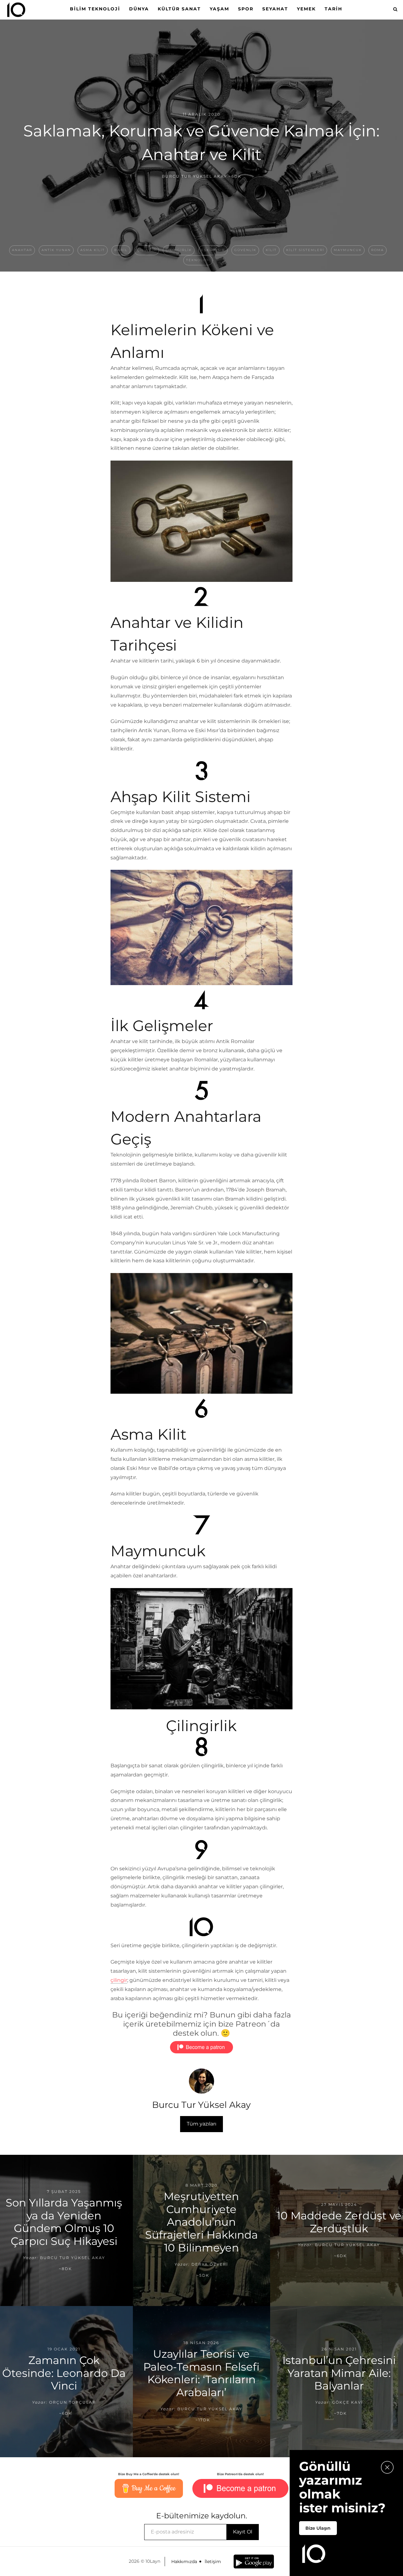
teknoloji (198, 260)
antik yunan (56, 250)
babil (121, 250)
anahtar (22, 250)
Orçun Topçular (73, 2403)
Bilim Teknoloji (95, 9)
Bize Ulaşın (318, 2528)
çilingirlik (179, 250)
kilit (271, 250)
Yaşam (219, 9)
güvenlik (245, 250)
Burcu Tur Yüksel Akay (194, 176)
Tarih (333, 9)
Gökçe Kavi (348, 2403)
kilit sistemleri (305, 250)
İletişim (213, 2562)
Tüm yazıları (201, 2124)
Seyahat (275, 9)
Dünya (139, 9)
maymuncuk (348, 250)
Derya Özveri (210, 2264)
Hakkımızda (184, 2562)
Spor (246, 9)
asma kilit (93, 250)
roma (377, 250)
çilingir (147, 250)
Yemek (306, 9)
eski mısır (213, 250)
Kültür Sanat (179, 9)
